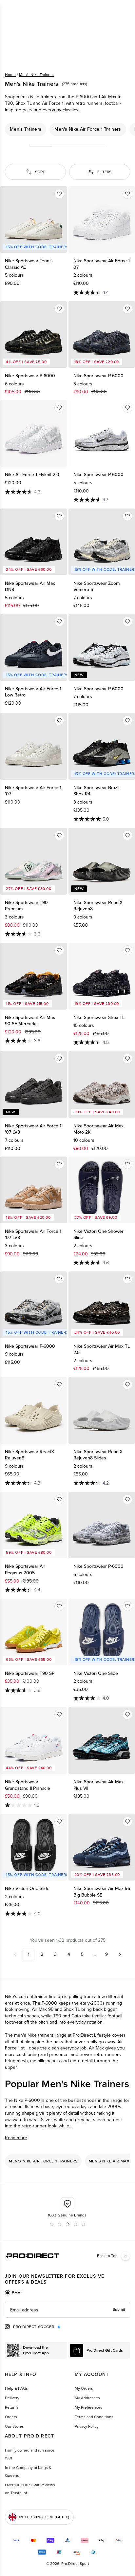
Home (10, 75)
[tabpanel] (67, 2310)
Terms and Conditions (94, 2417)
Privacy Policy (87, 2426)
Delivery (12, 2398)
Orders (11, 2417)
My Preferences (88, 2407)
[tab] (14, 2293)
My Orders (84, 2388)
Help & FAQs (16, 2388)
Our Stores (14, 2426)
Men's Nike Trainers (36, 75)
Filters (104, 172)
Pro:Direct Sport (75, 2564)
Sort (40, 172)
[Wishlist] (59, 194)
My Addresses (87, 2398)
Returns (12, 2407)
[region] (67, 129)
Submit (119, 2309)
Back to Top (107, 2256)
